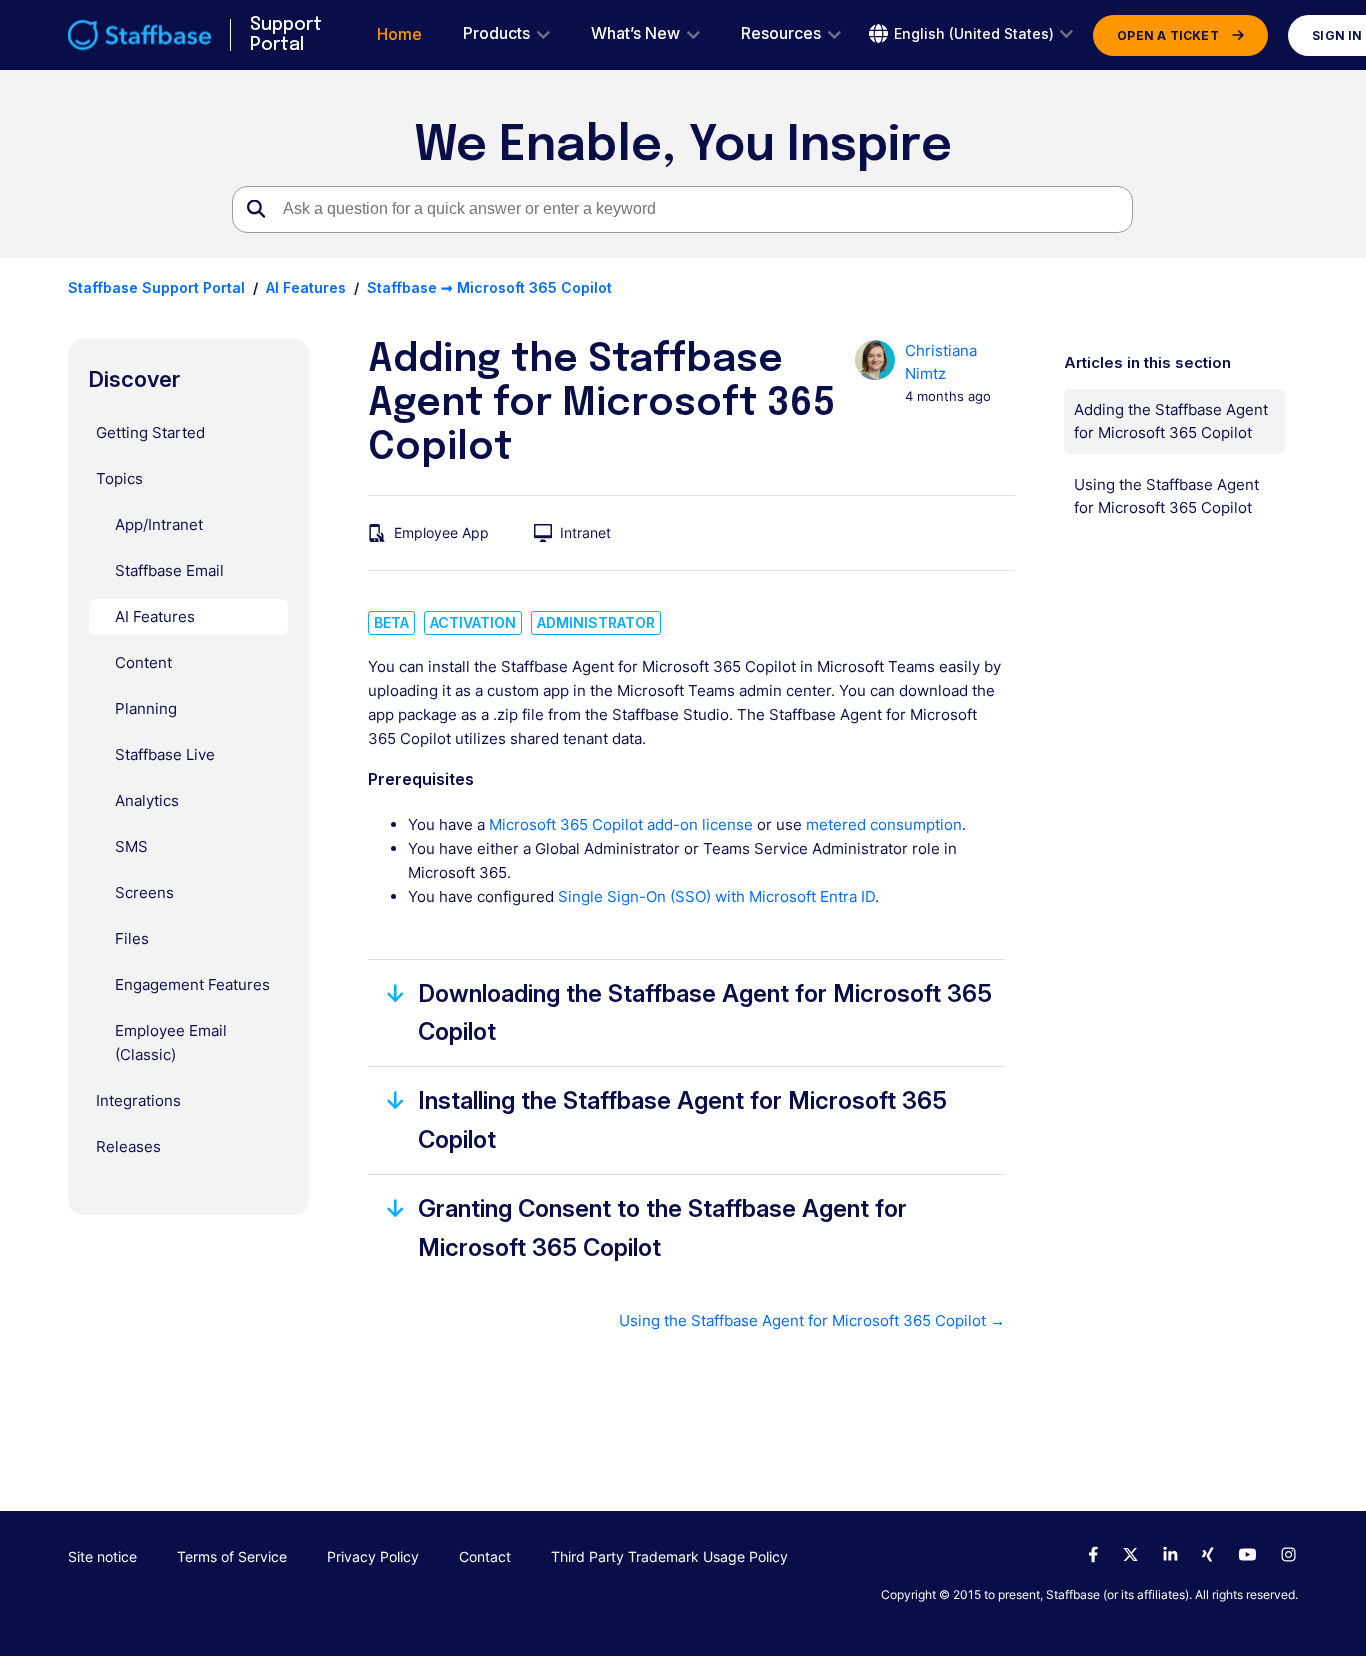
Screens (144, 892)
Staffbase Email (169, 570)
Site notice (102, 1556)
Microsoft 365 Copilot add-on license (621, 824)
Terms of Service (232, 1556)
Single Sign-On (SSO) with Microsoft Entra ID (716, 896)
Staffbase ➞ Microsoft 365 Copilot (489, 287)
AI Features (306, 287)
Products (496, 33)
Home (399, 34)
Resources (781, 33)
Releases (128, 1146)
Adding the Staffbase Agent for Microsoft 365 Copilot (1171, 421)
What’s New (635, 33)
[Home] (139, 35)
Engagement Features (192, 984)
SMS (131, 846)
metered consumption (884, 824)
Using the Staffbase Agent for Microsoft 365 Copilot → (812, 1320)
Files (132, 938)
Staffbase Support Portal (156, 287)
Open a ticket (1168, 35)
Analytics (147, 800)
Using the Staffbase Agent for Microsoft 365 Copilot (1166, 496)
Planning (146, 708)
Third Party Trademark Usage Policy (669, 1556)
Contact (485, 1556)
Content (143, 662)
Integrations (138, 1100)
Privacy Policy (373, 1556)
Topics (119, 478)
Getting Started (150, 432)
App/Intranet (159, 524)
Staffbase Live (165, 754)
